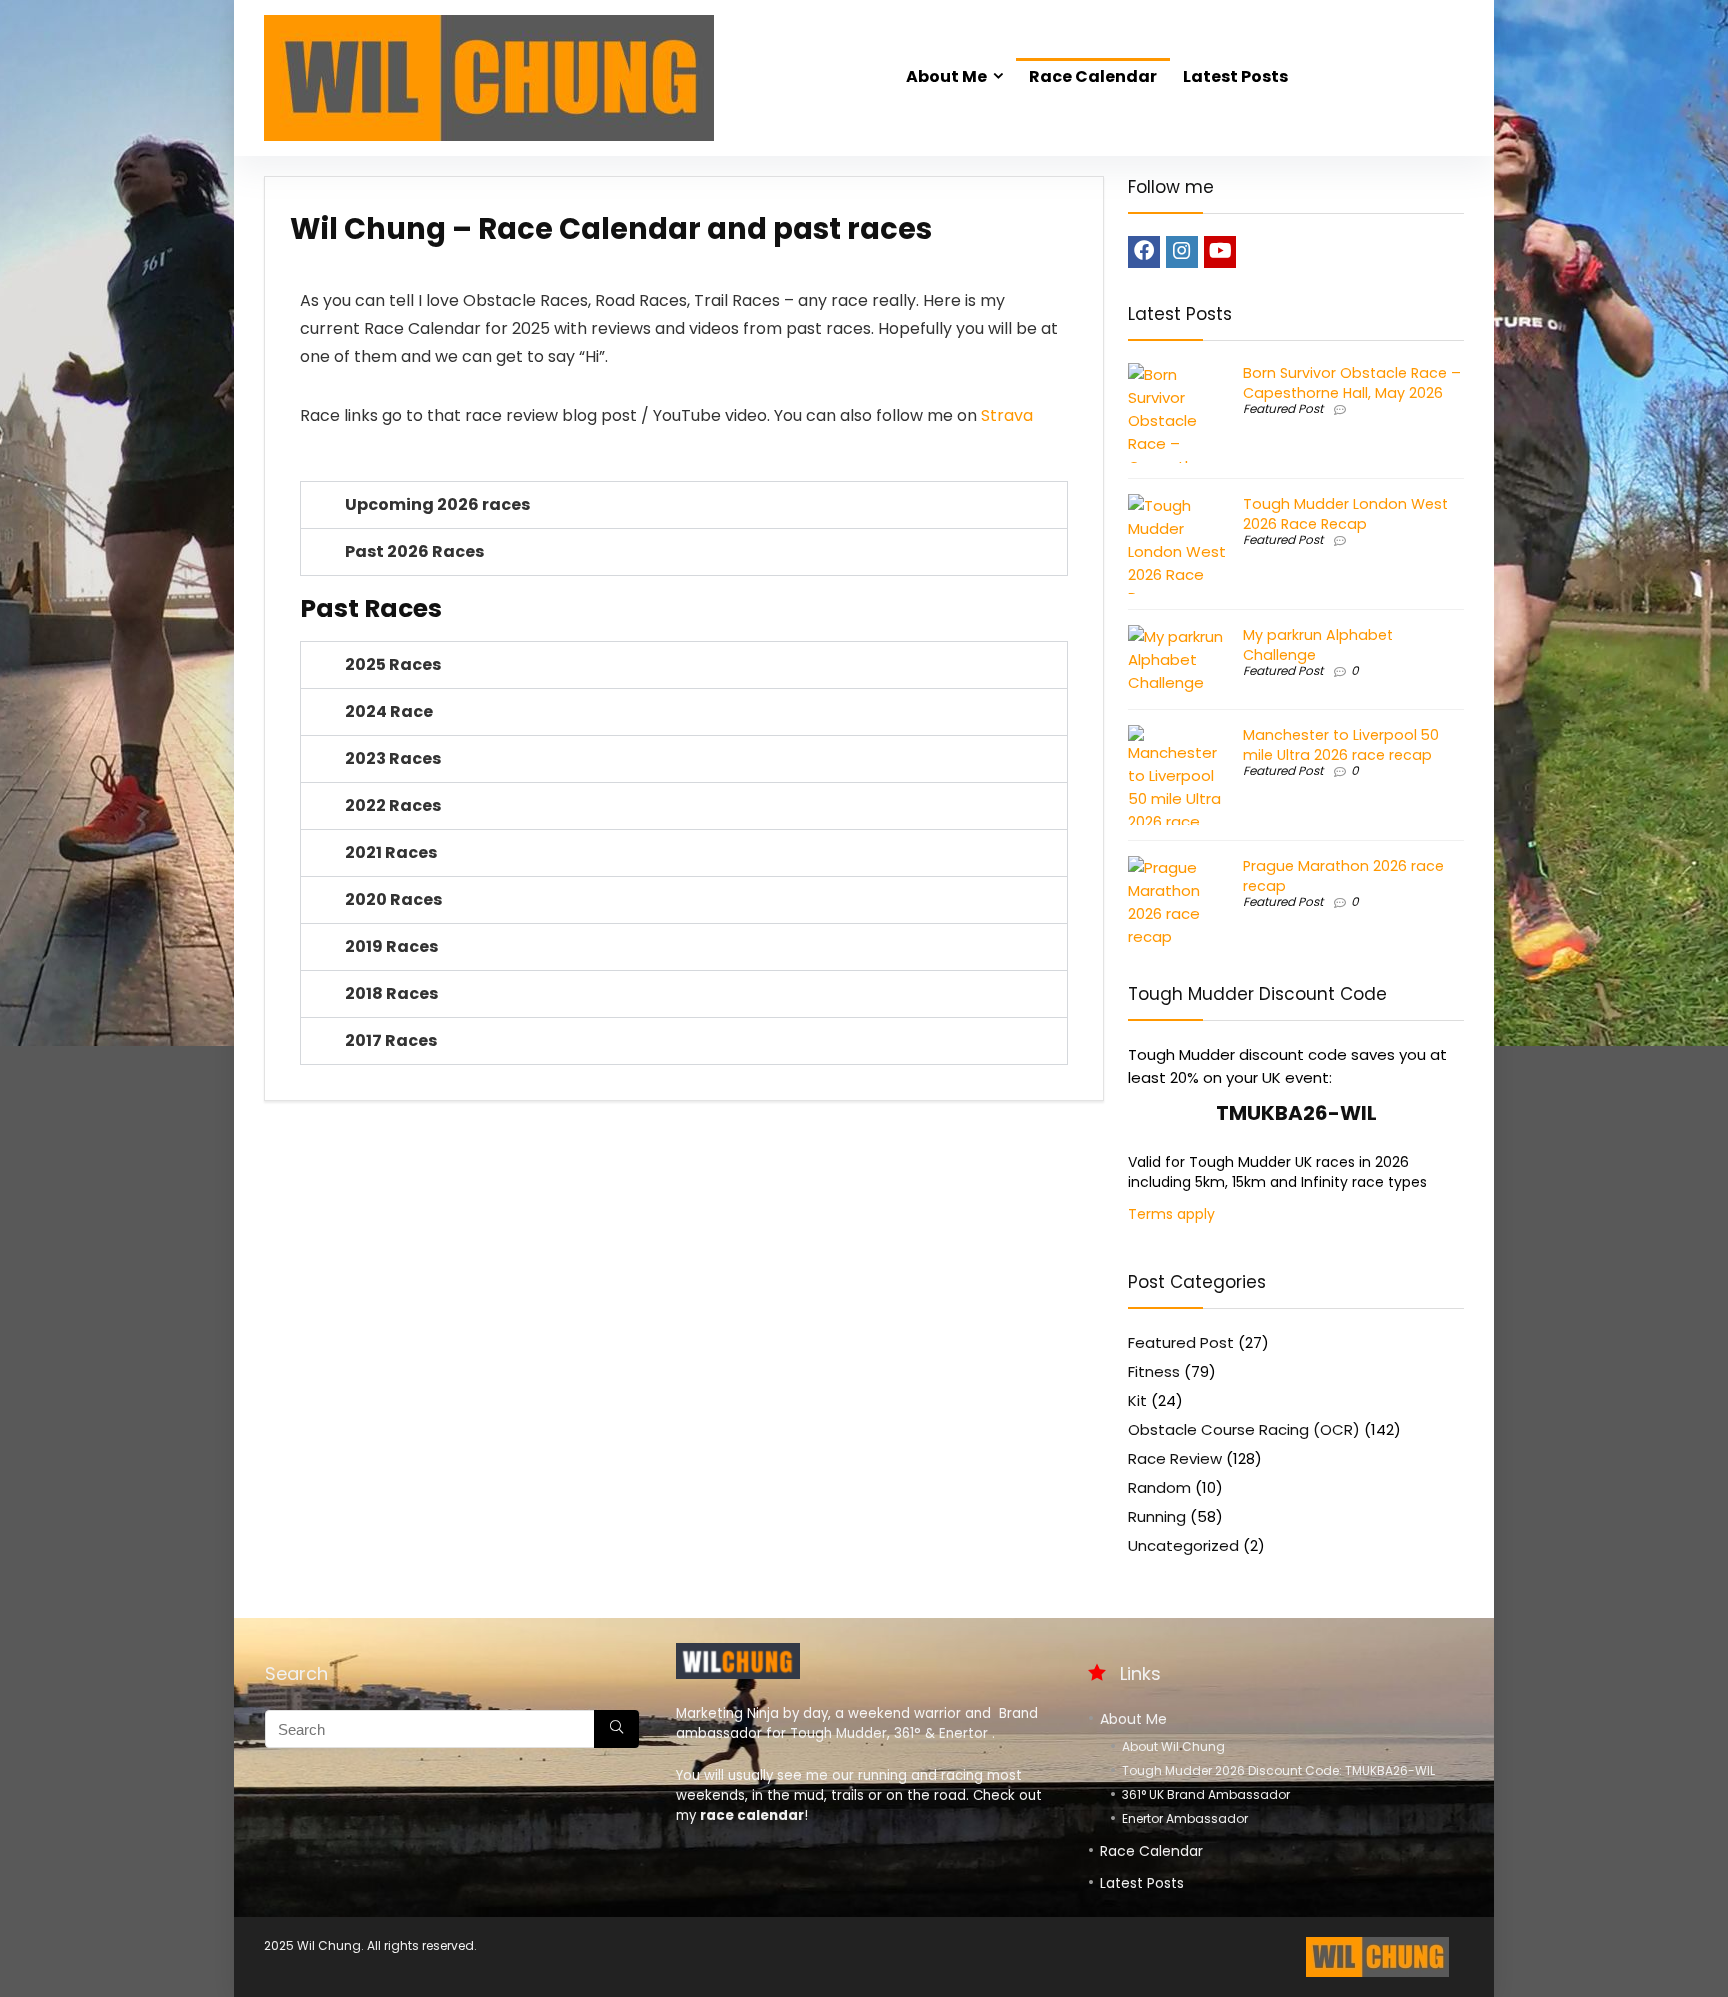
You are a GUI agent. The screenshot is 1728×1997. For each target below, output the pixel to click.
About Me (946, 76)
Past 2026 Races (414, 551)
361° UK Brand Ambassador (1206, 1794)
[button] (684, 505)
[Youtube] (1220, 252)
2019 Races (391, 946)
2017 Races (391, 1040)
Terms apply (1171, 1214)
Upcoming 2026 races (437, 504)
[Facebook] (1144, 252)
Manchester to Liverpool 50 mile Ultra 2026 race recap (1341, 745)
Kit (1137, 1400)
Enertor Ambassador (1185, 1818)
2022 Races (393, 805)
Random (1159, 1487)
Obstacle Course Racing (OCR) (1244, 1429)
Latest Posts (1235, 76)
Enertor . (967, 1733)
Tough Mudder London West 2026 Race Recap (1345, 514)
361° (907, 1733)
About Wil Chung (1173, 1746)
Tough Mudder (838, 1733)
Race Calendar (1093, 76)
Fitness (1154, 1371)
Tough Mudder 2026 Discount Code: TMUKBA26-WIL (1278, 1770)
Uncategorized (1183, 1545)
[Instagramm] (1182, 252)
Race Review (1175, 1458)
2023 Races (393, 758)
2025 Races (393, 664)
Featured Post (1283, 408)
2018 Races (391, 993)
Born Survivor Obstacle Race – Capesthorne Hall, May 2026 (1352, 383)
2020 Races (393, 899)
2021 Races (391, 852)
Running (1157, 1516)
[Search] (616, 1729)
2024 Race (389, 711)
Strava (1007, 415)
